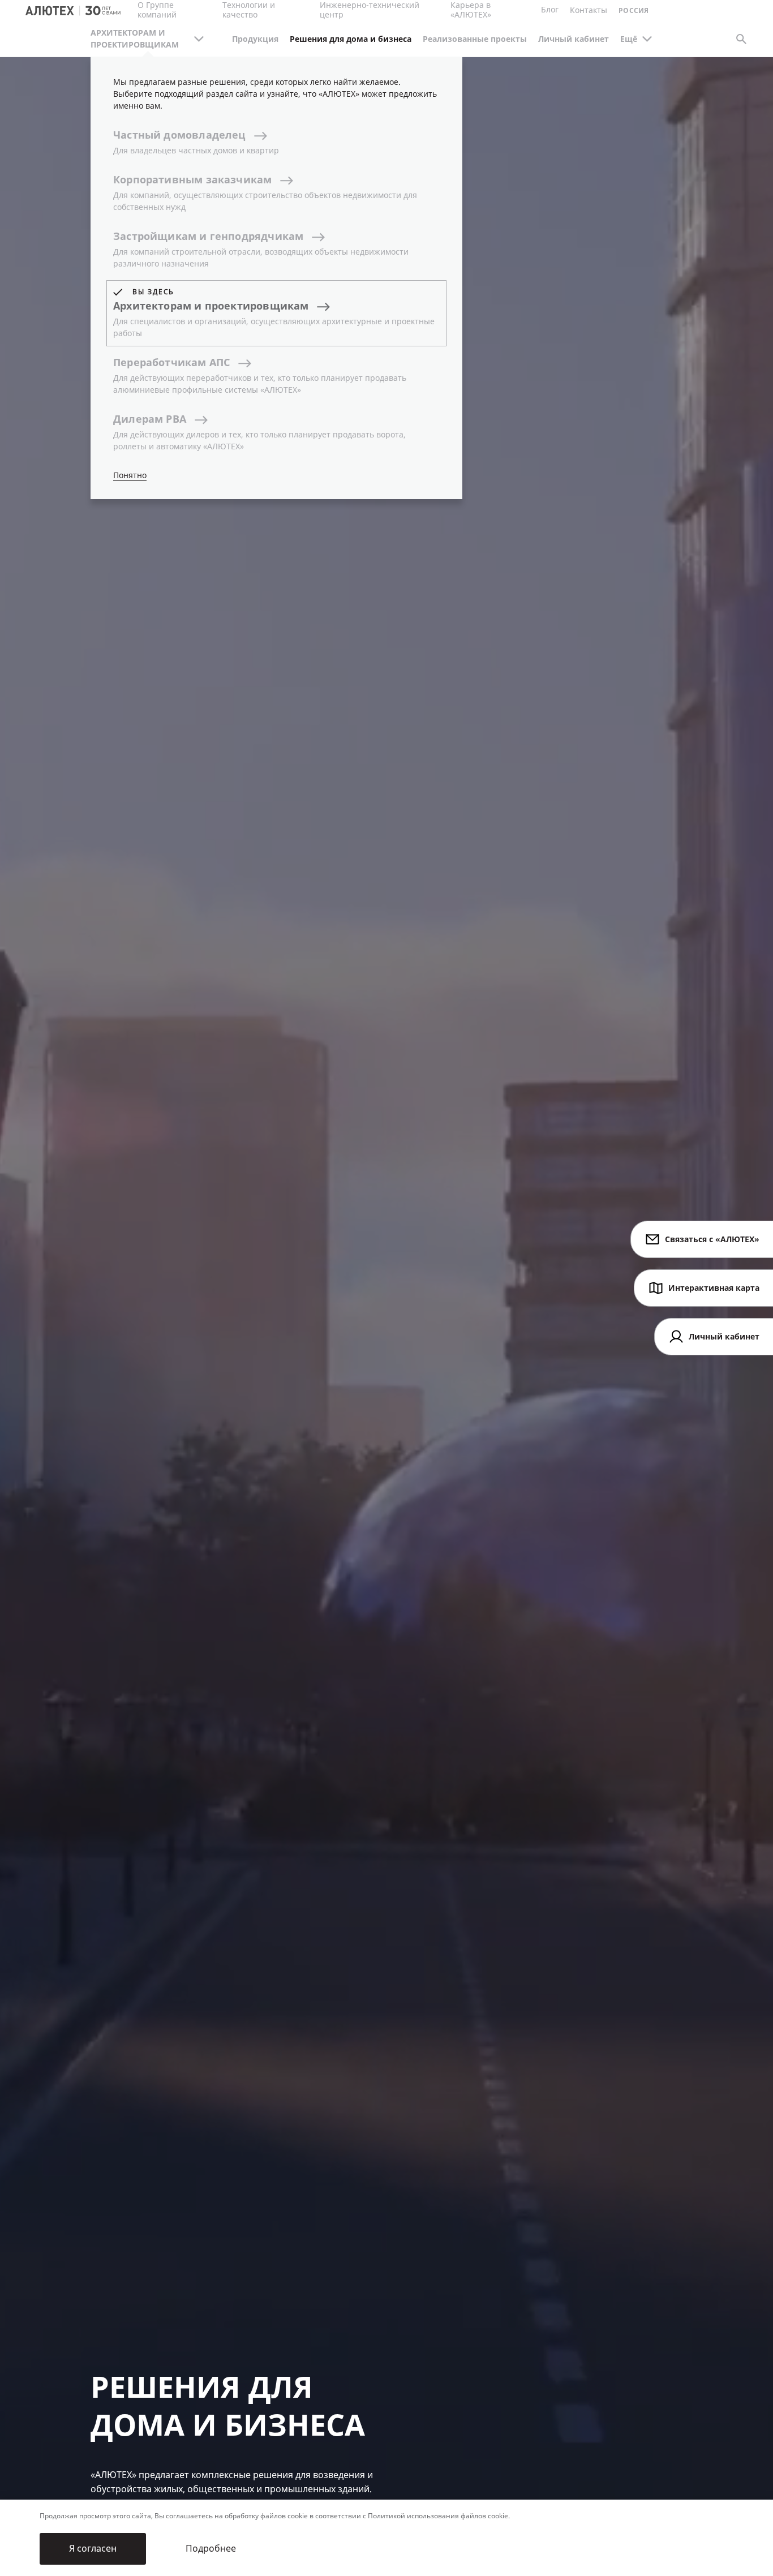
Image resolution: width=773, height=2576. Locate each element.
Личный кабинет (574, 39)
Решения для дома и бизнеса (351, 39)
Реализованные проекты (475, 39)
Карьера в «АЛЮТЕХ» (471, 10)
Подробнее (211, 2549)
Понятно (130, 476)
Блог (550, 10)
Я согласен (93, 2549)
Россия (634, 11)
